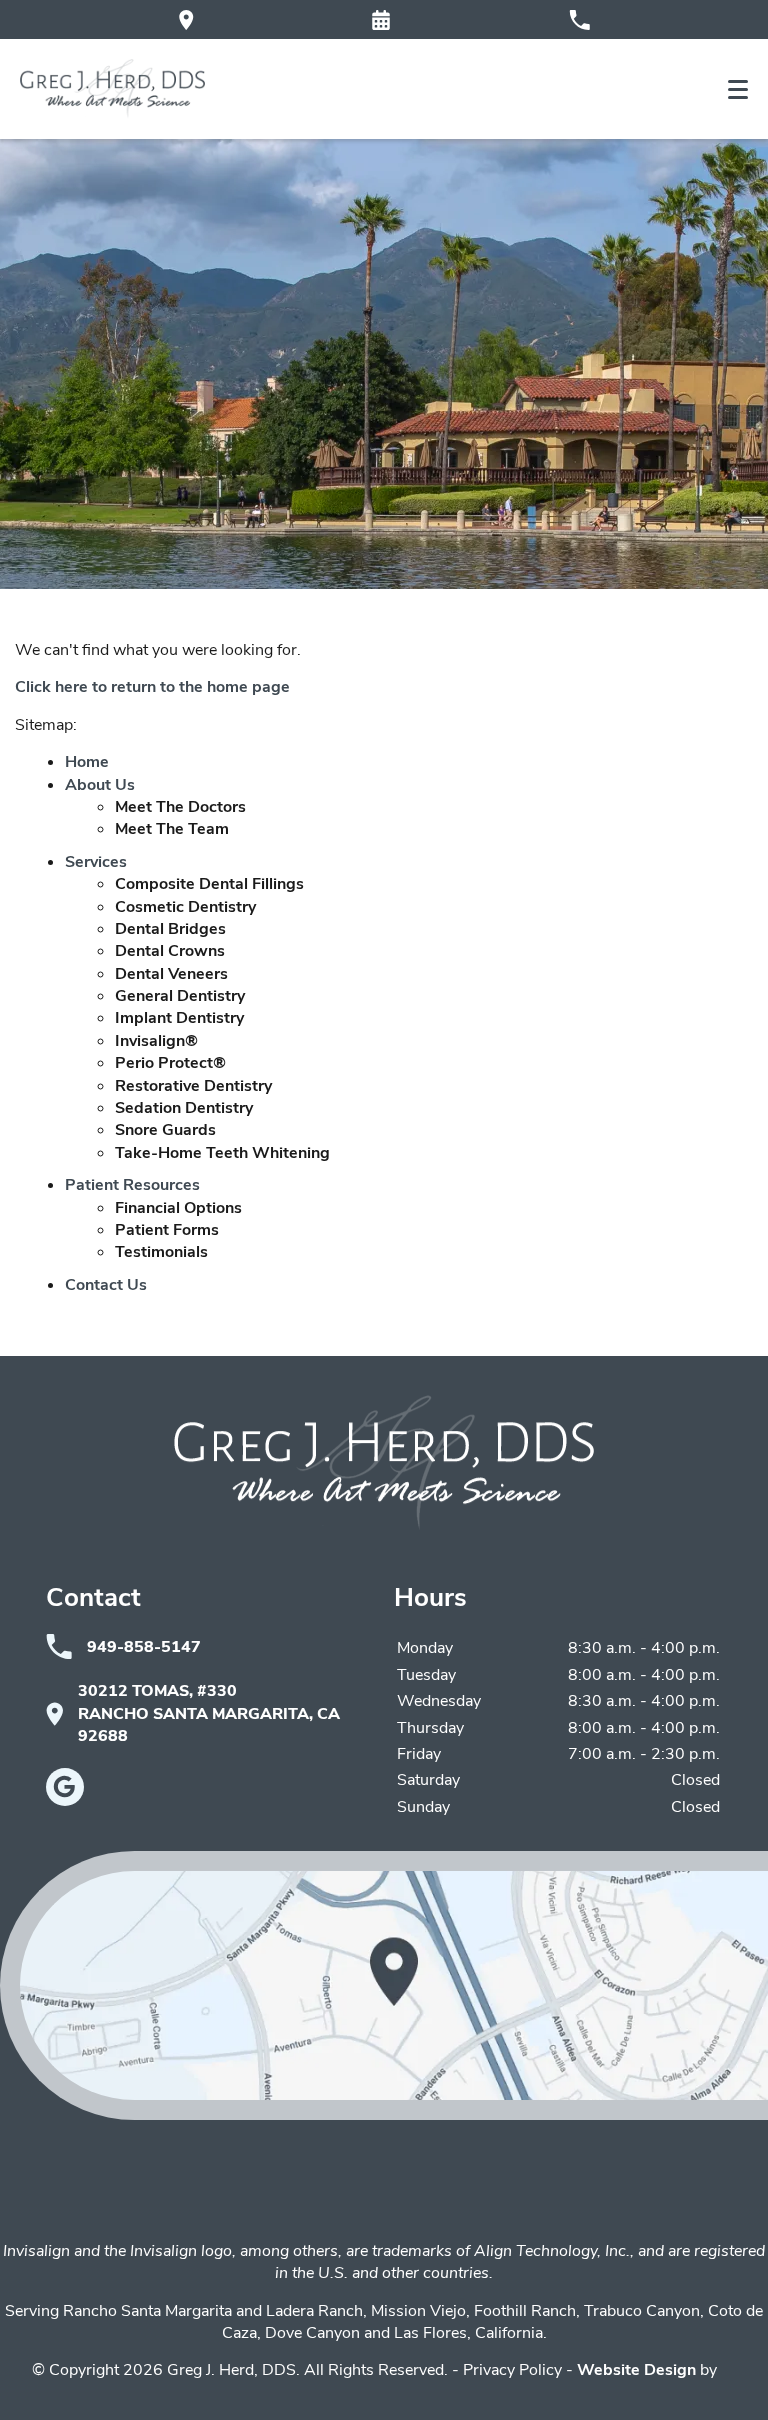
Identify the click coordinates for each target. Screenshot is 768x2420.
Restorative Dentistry (193, 1086)
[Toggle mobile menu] (738, 89)
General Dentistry (180, 996)
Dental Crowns (170, 951)
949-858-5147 (144, 1647)
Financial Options (178, 1208)
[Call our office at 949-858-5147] (579, 19)
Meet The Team (172, 829)
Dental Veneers (171, 974)
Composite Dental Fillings (209, 884)
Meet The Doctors (180, 807)
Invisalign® (156, 1041)
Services (96, 862)
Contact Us (106, 1285)
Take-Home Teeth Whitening (222, 1153)
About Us (100, 785)
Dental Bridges (170, 929)
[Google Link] (65, 1787)
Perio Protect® (170, 1063)
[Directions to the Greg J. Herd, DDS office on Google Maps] (186, 19)
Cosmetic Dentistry (185, 907)
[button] (381, 20)
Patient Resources (132, 1185)
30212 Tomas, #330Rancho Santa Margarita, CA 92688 (209, 1713)
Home (87, 762)
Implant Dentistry (179, 1018)
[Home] (112, 89)
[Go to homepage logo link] (384, 1463)
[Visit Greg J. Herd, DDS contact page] (384, 1985)
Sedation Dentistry (184, 1108)
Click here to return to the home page (152, 687)
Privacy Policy (512, 2370)
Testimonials (161, 1252)
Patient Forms (167, 1230)
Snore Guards (165, 1130)
